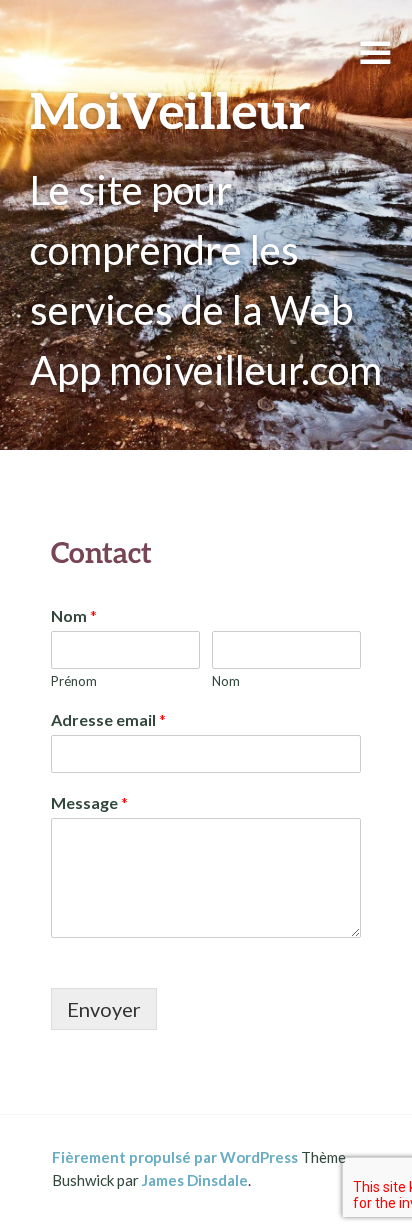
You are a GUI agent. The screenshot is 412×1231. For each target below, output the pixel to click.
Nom (74, 615)
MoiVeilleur (170, 110)
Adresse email (108, 719)
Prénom (74, 681)
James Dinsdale (195, 1180)
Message (89, 802)
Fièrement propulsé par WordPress (175, 1157)
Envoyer (104, 1009)
